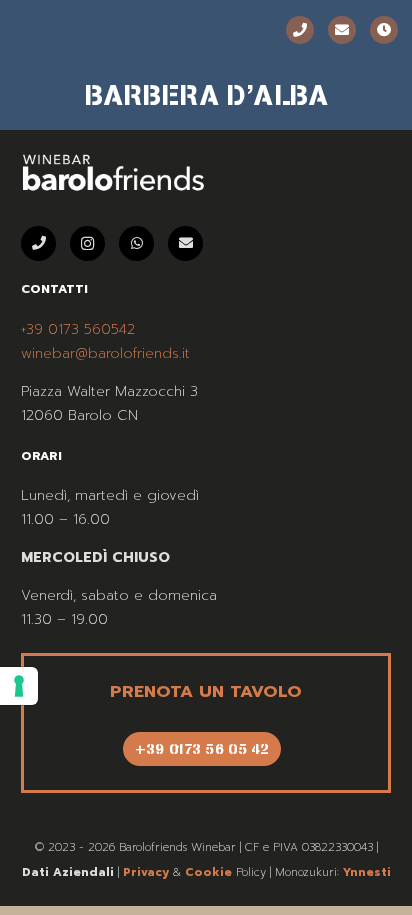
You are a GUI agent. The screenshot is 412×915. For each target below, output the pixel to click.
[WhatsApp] (136, 243)
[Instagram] (87, 243)
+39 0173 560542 (78, 329)
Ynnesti (367, 872)
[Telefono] (300, 30)
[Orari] (384, 30)
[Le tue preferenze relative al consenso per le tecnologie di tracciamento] (19, 686)
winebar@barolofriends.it (105, 353)
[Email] (342, 30)
